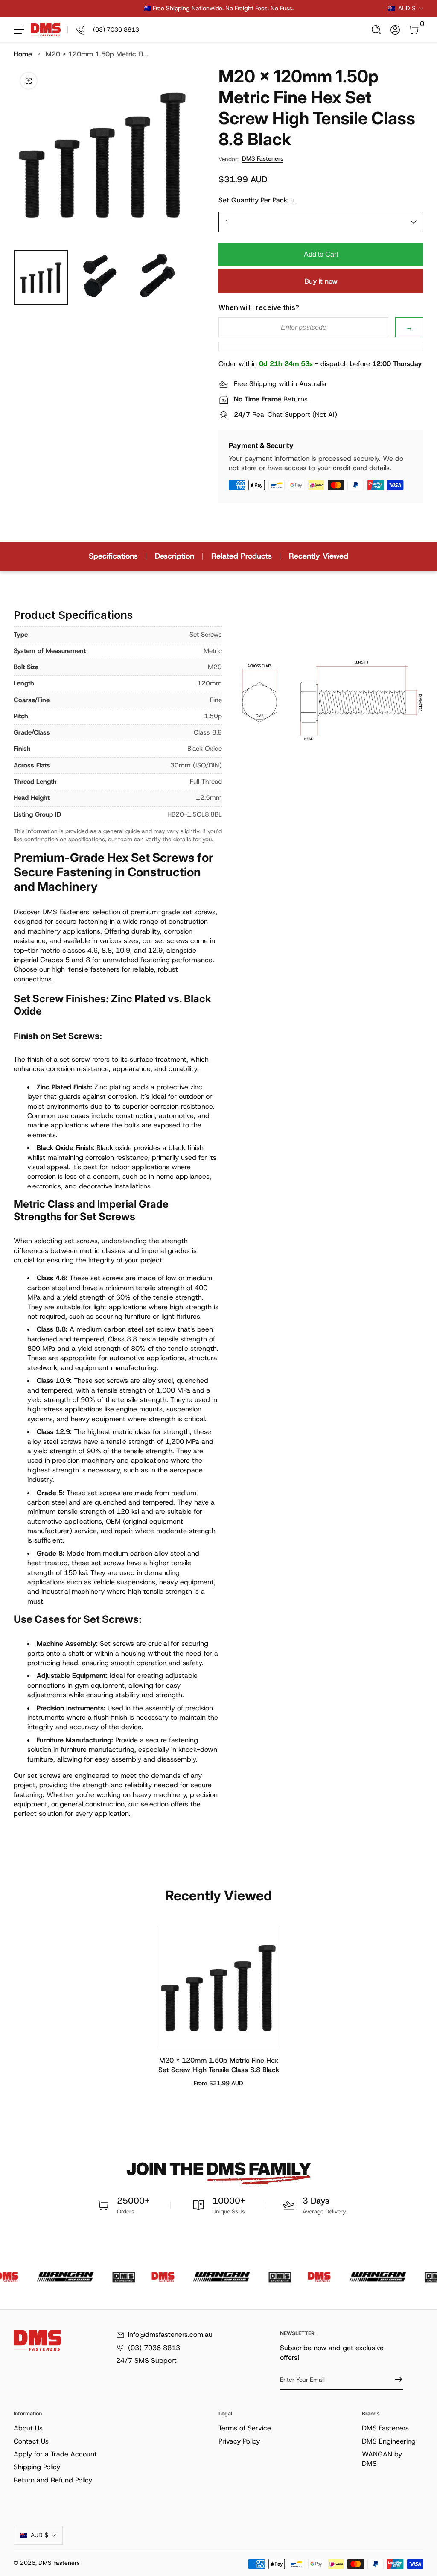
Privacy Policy (239, 2441)
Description (175, 556)
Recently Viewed (319, 556)
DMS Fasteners (263, 158)
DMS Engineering (389, 2441)
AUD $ (407, 8)
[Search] (376, 30)
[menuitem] (114, 2428)
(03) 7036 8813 (154, 2348)
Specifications (113, 556)
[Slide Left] (89, 9)
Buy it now (321, 281)
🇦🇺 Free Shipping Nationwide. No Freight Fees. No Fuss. (219, 8)
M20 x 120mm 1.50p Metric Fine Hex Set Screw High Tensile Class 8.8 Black (219, 2065)
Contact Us (31, 2441)
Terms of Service (245, 2428)
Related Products (242, 556)
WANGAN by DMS (382, 2459)
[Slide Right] (348, 9)
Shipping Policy (37, 2467)
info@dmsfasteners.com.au (170, 2334)
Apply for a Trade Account (55, 2454)
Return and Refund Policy (53, 2480)
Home (23, 54)
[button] (376, 30)
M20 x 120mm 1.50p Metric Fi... (97, 54)
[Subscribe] (395, 2380)
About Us (28, 2428)
